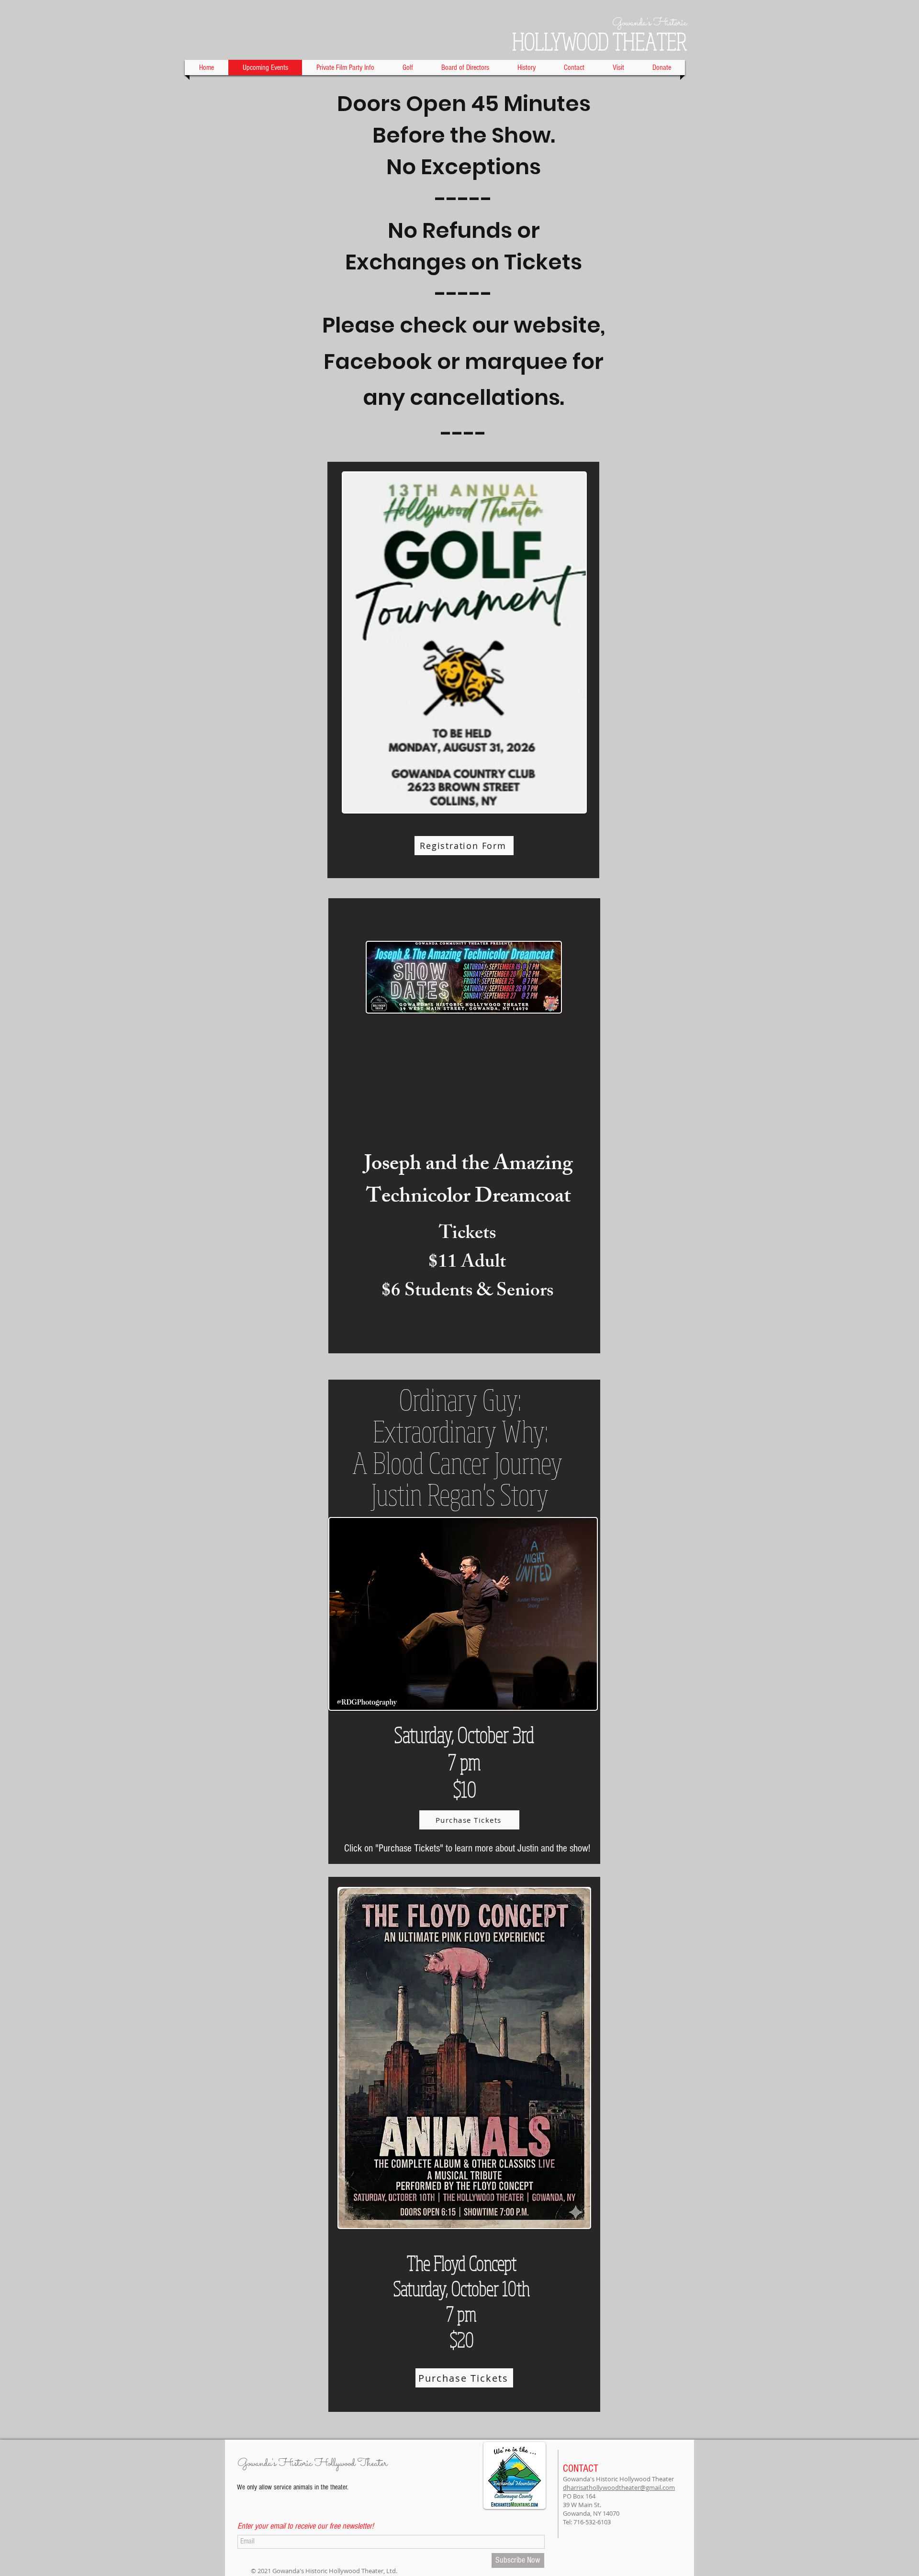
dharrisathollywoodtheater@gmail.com (619, 2487)
